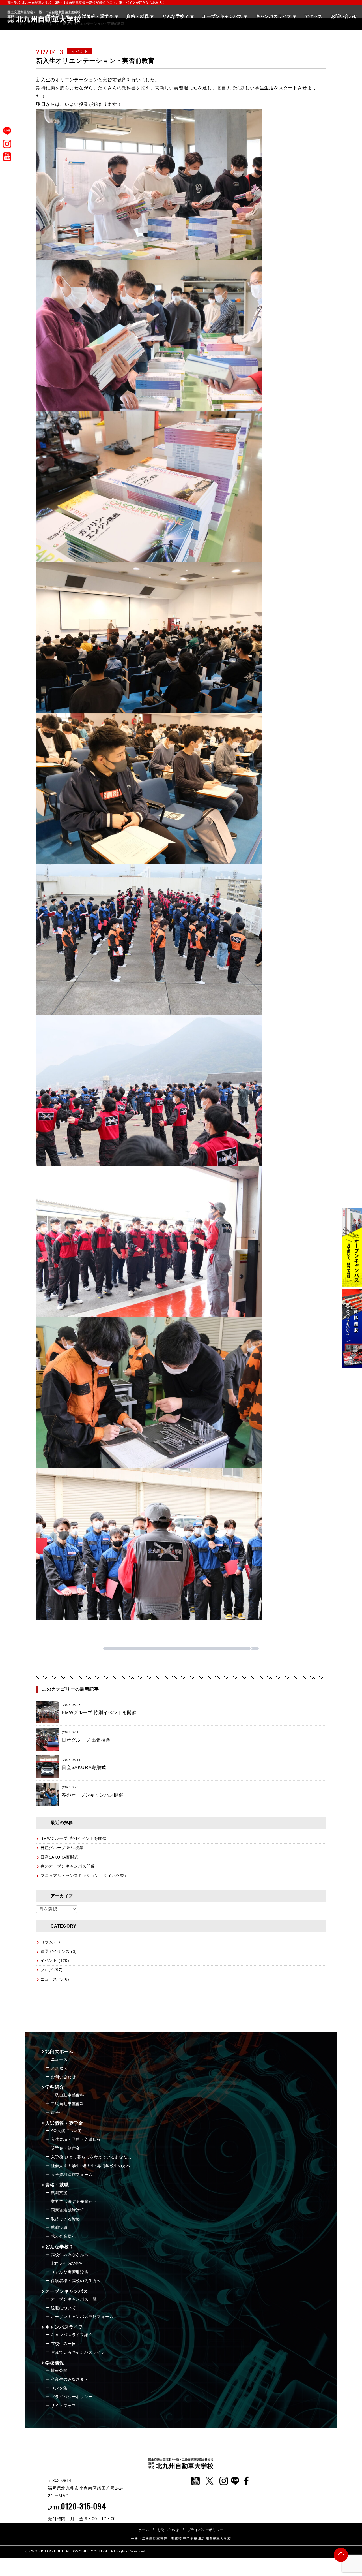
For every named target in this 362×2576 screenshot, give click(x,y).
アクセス (59, 2068)
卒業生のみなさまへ (70, 2379)
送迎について (63, 2308)
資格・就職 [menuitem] (138, 16)
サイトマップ (63, 2406)
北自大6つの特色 (67, 2263)
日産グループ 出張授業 (62, 1848)
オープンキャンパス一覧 (74, 2299)
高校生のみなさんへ (70, 2255)
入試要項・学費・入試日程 (76, 2139)
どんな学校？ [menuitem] (175, 16)
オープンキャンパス (67, 2291)
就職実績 (59, 2227)
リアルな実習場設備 (70, 2272)
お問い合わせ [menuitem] (344, 16)
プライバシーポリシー (72, 2397)
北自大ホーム (60, 2051)
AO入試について (66, 2131)
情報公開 (59, 2370)
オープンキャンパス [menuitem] (222, 16)
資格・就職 (57, 2185)
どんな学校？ (60, 2247)
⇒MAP (61, 2496)
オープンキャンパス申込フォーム (82, 2317)
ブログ (47, 1970)
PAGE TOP (341, 2553)
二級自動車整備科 (68, 2104)
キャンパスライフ (64, 2327)
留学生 (57, 2113)
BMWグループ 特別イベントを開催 (74, 1838)
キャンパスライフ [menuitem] (273, 16)
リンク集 (59, 2388)
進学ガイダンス (55, 1951)
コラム (47, 1942)
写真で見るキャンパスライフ (78, 2352)
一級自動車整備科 (68, 2095)
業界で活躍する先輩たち (74, 2201)
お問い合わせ (63, 2077)
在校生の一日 (63, 2344)
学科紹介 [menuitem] (55, 16)
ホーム (144, 2530)
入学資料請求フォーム (72, 2175)
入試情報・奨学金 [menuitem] (95, 16)
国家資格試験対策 (68, 2210)
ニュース (49, 1979)
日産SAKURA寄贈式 (60, 1857)
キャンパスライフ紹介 (72, 2335)
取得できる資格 (66, 2219)
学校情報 (55, 2363)
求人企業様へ (63, 2236)
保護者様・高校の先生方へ (76, 2281)
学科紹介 (55, 2087)
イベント (49, 1960)
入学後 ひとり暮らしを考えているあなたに (91, 2157)
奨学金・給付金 (66, 2148)
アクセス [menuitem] (313, 16)
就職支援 (59, 2193)
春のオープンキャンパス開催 (68, 1866)
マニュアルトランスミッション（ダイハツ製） (84, 1876)
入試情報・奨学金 (64, 2123)
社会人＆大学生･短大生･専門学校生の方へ (91, 2166)
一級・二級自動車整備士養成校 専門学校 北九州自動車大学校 (181, 2539)
